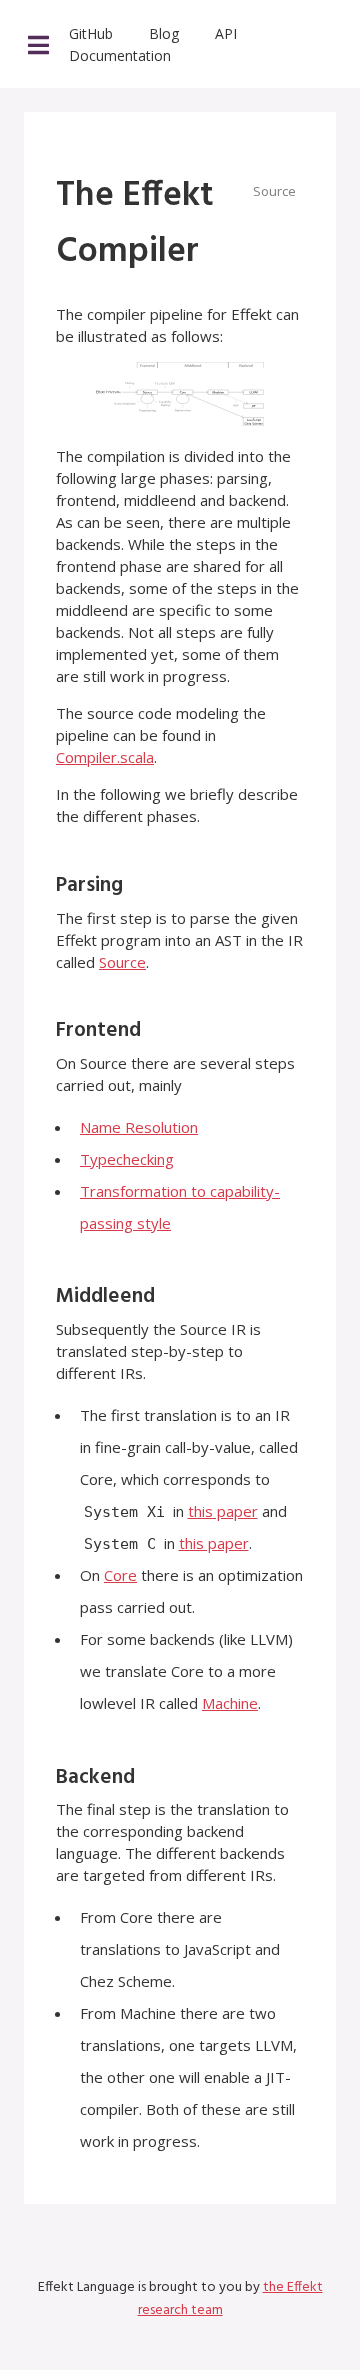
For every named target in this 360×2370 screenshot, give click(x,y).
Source (122, 962)
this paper (223, 1511)
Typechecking (127, 1159)
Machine (230, 1703)
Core (120, 1575)
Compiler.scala (105, 757)
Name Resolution (139, 1127)
